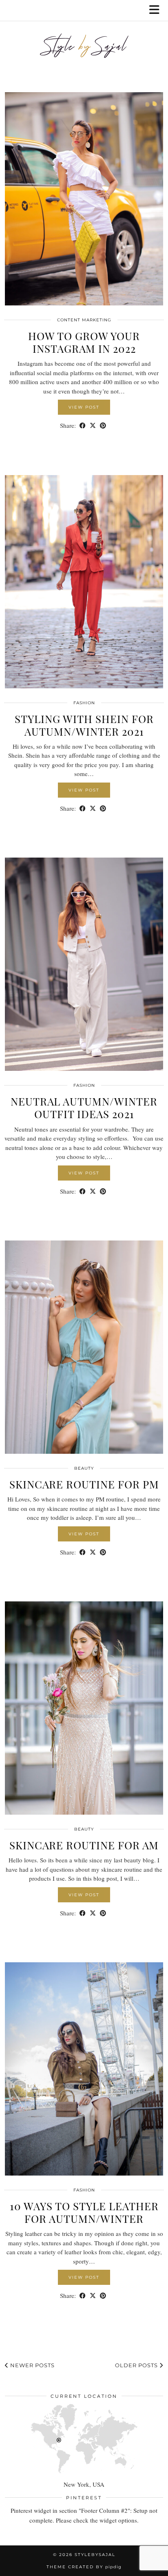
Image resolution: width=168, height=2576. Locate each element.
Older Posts (137, 2365)
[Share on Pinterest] (103, 426)
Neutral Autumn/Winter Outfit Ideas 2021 (84, 1108)
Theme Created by (84, 2567)
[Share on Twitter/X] (93, 426)
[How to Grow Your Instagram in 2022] (84, 199)
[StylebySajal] (84, 50)
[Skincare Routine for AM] (84, 1708)
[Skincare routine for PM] (84, 1347)
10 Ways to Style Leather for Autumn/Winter (84, 2212)
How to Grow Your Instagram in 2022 (84, 342)
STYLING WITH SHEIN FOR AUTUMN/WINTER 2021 (84, 725)
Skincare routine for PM (84, 1484)
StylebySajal (95, 2555)
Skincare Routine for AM (84, 1845)
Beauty (84, 1468)
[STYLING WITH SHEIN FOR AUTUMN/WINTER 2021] (84, 582)
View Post (84, 407)
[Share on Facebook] (83, 426)
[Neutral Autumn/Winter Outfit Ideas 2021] (84, 964)
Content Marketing (84, 320)
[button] (157, 10)
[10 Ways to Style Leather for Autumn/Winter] (84, 2069)
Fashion (84, 703)
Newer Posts (32, 2365)
